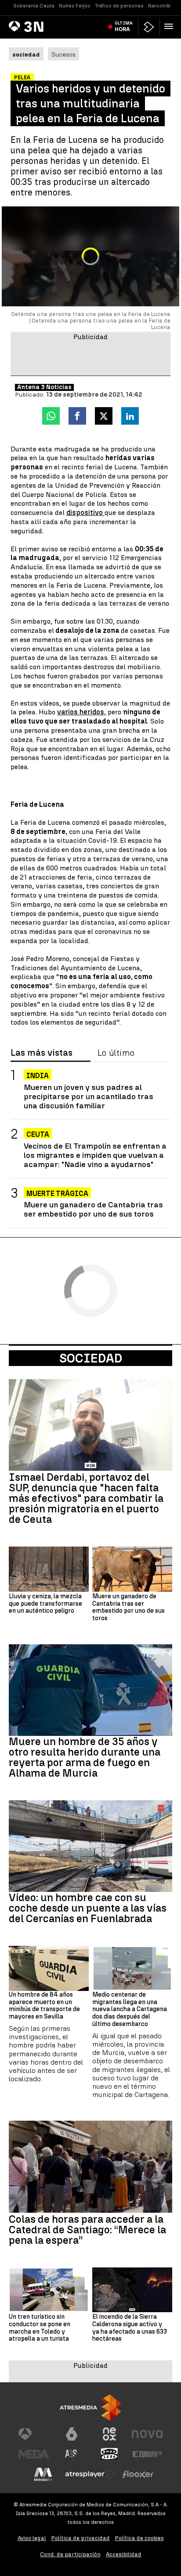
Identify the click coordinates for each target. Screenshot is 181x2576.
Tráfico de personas (119, 6)
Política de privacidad (81, 2538)
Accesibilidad (124, 2554)
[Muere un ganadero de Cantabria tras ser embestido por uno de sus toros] (132, 1569)
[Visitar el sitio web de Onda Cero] (109, 2454)
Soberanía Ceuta (34, 6)
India (38, 1076)
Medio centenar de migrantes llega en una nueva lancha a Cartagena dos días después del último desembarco (130, 2010)
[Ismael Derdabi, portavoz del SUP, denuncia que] (90, 1425)
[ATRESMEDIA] (90, 2407)
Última (124, 26)
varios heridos (81, 712)
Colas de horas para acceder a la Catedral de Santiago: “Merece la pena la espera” (87, 2230)
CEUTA (38, 1134)
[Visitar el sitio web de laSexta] (72, 2434)
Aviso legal (32, 2538)
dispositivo (85, 513)
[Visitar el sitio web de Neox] (109, 2434)
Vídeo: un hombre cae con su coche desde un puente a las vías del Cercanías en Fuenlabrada (88, 1908)
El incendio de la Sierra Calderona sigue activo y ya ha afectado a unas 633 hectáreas (130, 2328)
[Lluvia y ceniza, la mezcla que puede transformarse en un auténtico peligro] (49, 1569)
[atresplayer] (149, 27)
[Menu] (170, 26)
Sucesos (63, 54)
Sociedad (91, 1358)
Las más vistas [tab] (42, 1053)
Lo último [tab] (116, 1053)
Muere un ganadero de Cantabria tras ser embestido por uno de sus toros (93, 1209)
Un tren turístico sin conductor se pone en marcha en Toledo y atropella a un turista (40, 2328)
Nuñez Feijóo (75, 6)
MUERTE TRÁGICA (57, 1194)
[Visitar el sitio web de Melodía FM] (43, 2474)
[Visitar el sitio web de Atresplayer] (90, 2474)
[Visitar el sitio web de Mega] (34, 2454)
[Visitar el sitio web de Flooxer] (138, 2474)
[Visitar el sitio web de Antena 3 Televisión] (34, 2434)
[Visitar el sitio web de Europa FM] (147, 2454)
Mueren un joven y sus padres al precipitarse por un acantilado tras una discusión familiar (89, 1096)
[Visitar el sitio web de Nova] (147, 2434)
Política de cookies (139, 2538)
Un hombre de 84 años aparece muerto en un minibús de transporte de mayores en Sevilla (44, 2006)
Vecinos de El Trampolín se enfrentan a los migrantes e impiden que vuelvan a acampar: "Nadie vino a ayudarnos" (95, 1155)
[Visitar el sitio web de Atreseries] (72, 2454)
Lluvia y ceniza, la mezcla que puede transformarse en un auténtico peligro (45, 1604)
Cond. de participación (70, 2554)
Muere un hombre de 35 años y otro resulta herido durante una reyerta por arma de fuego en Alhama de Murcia (85, 1757)
